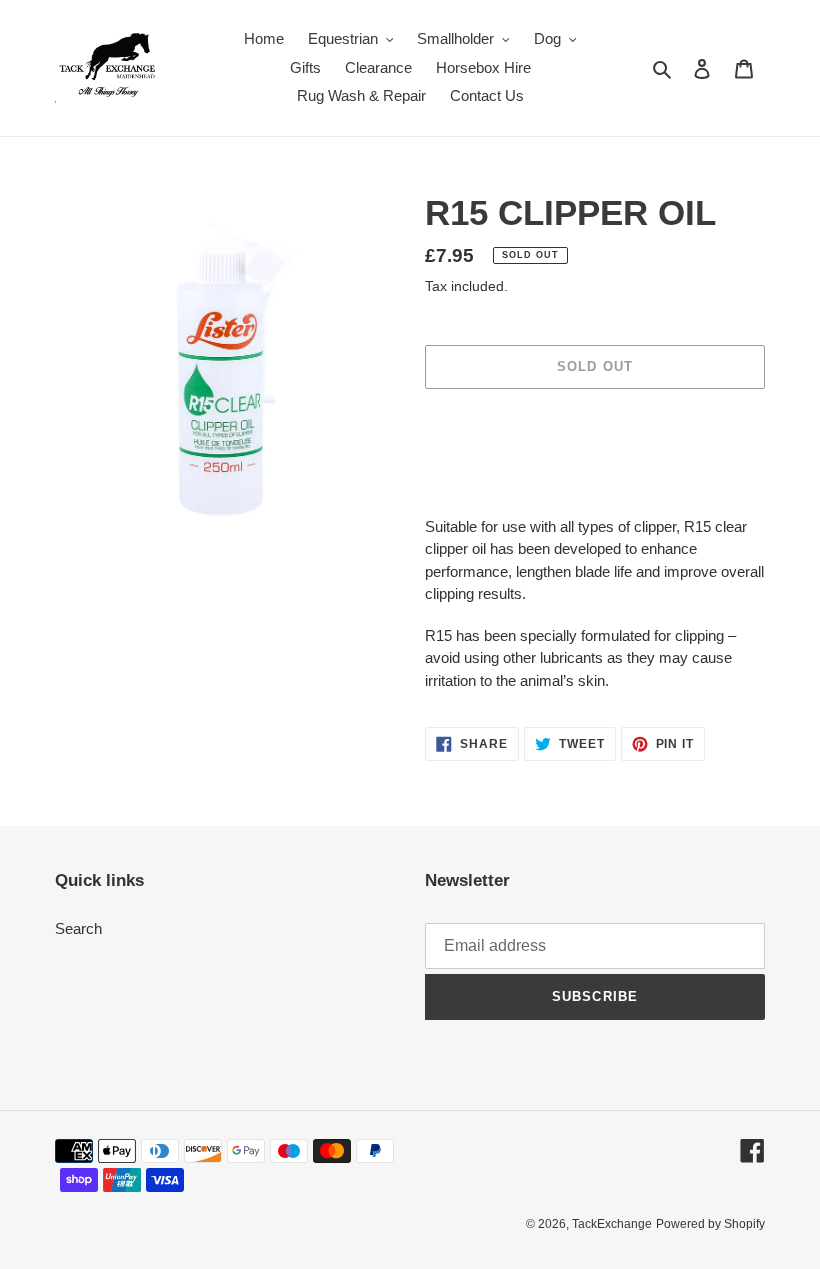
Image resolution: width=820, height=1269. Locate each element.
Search (78, 928)
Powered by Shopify (710, 1224)
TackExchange (612, 1224)
